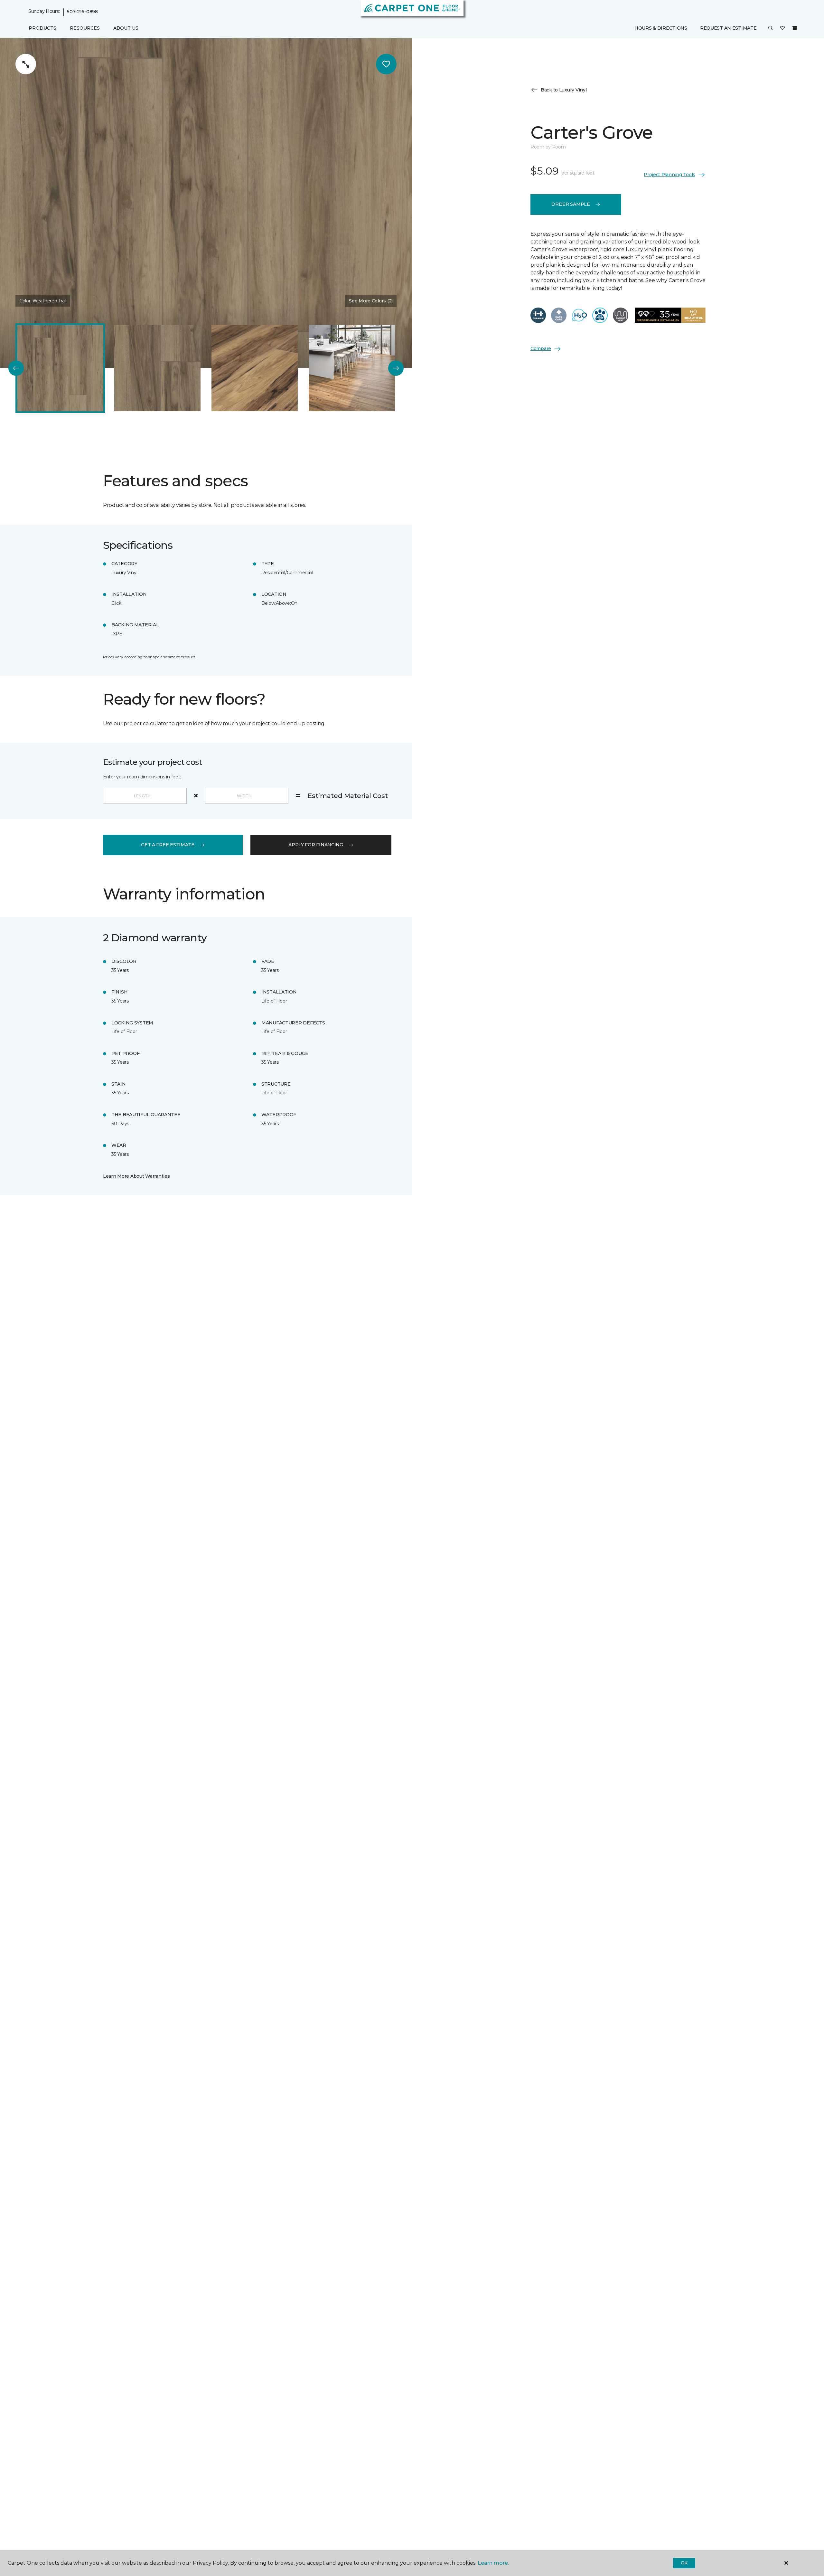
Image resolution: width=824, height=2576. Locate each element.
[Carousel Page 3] (255, 368)
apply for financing (316, 845)
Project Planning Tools (669, 175)
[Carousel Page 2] (157, 368)
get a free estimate (168, 845)
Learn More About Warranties (136, 1176)
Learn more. (493, 2563)
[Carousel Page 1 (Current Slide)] (60, 368)
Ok (684, 2563)
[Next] (396, 368)
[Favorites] (782, 28)
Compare (541, 348)
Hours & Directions (661, 28)
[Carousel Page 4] (352, 368)
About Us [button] (126, 28)
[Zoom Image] (26, 64)
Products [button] (42, 28)
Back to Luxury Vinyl (564, 90)
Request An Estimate (728, 28)
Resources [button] (85, 28)
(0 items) (795, 28)
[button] (771, 28)
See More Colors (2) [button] (371, 301)
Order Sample (571, 204)
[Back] (16, 368)
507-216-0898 (82, 12)
